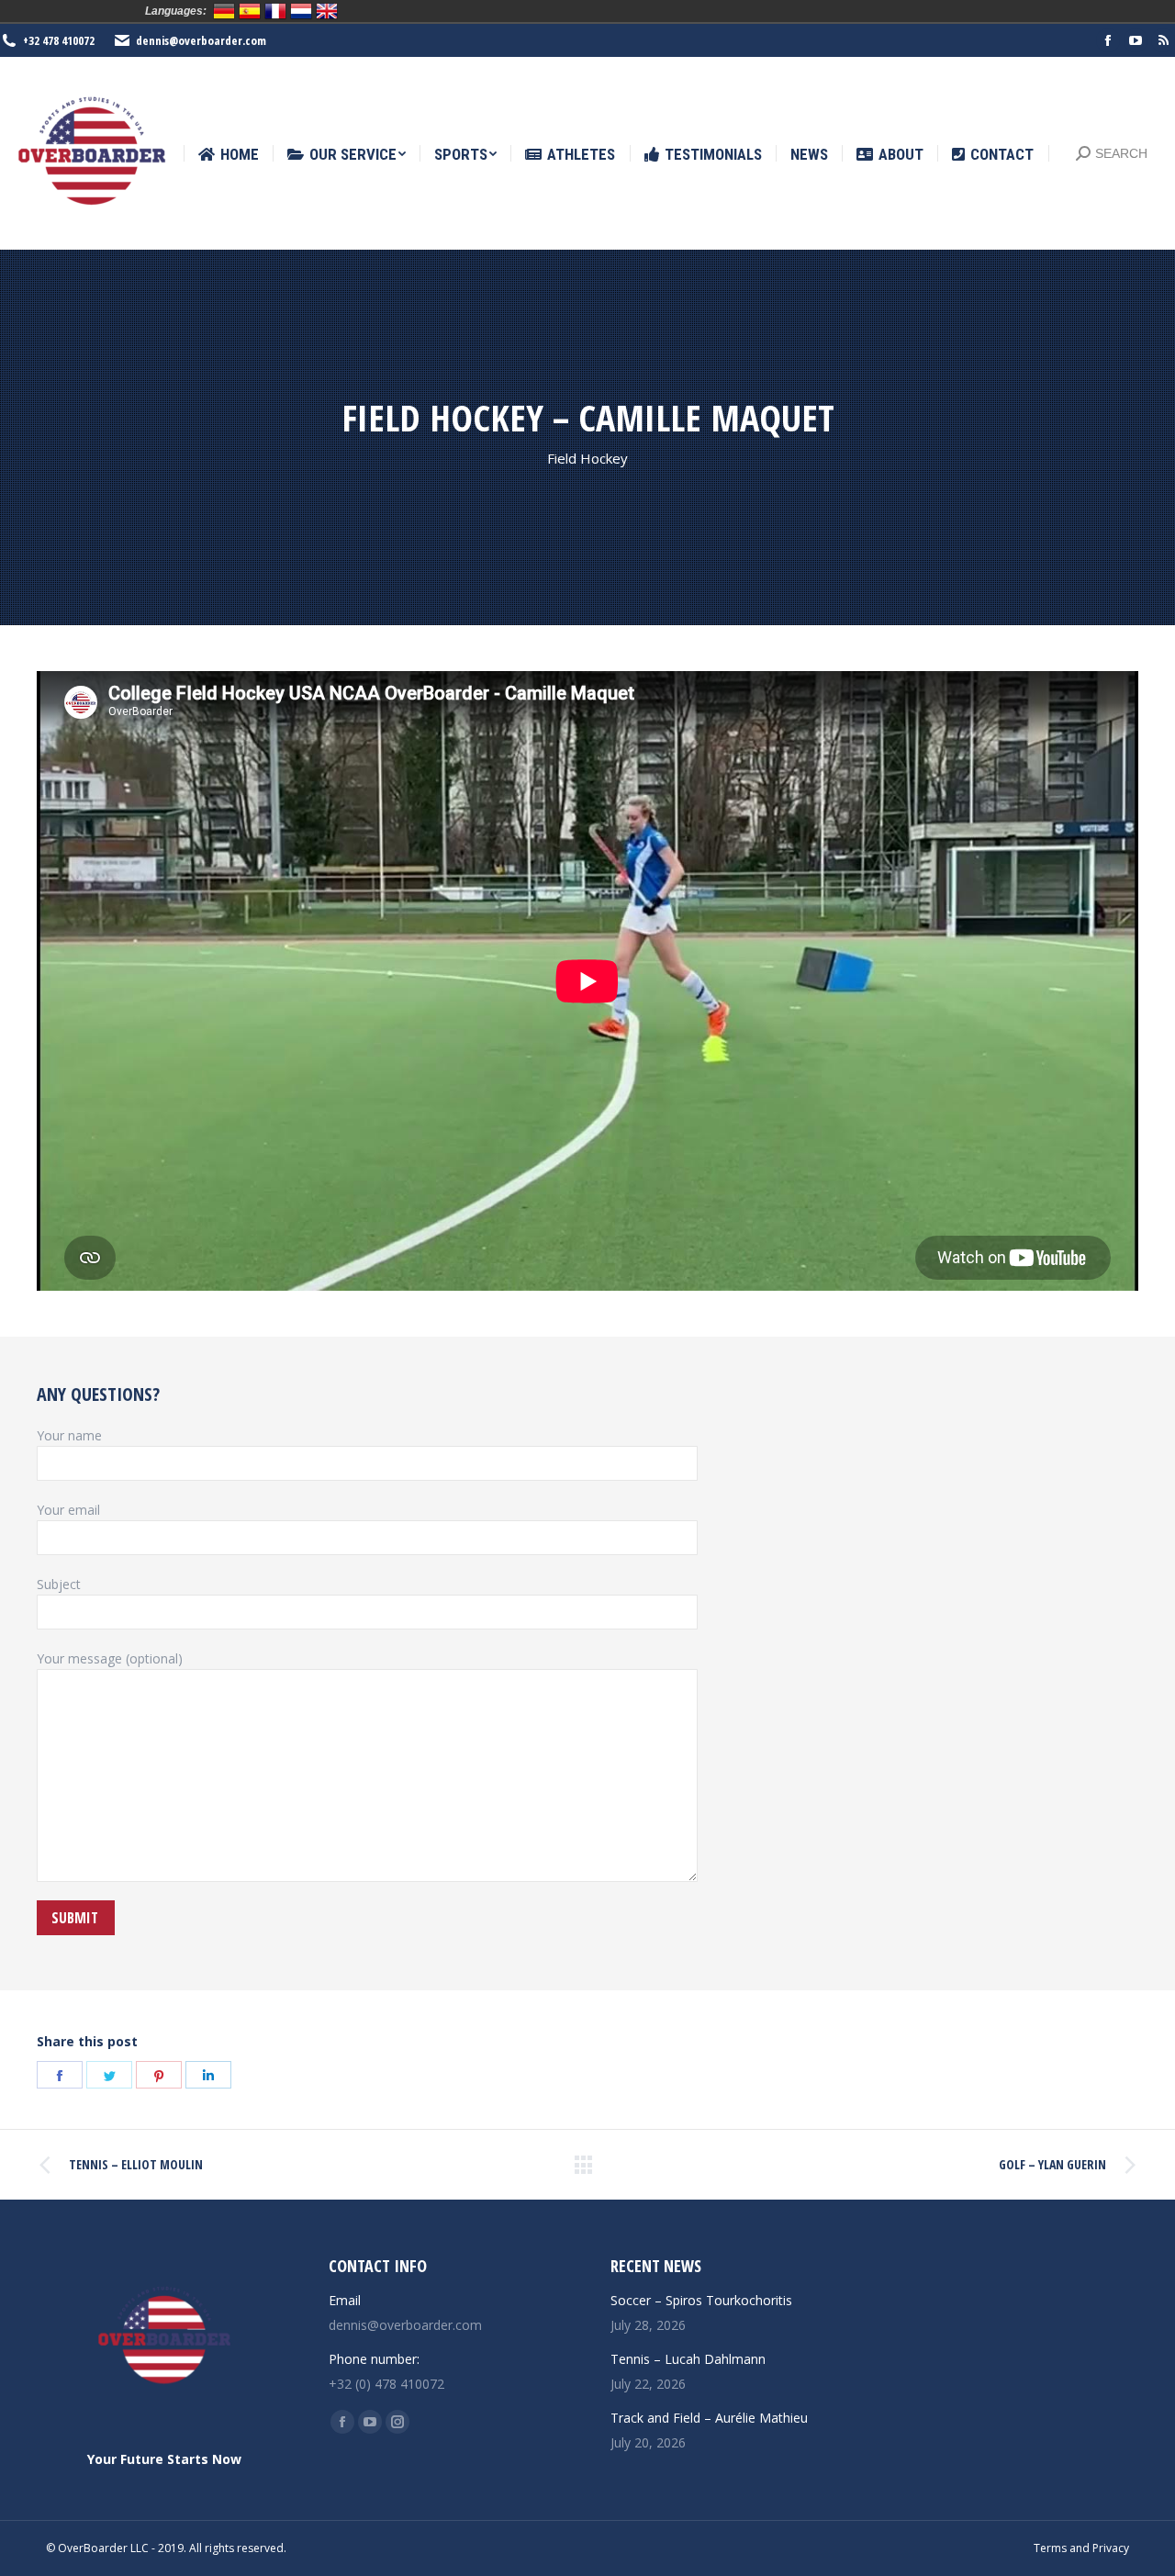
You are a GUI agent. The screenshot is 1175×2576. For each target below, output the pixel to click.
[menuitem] (229, 155)
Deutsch (224, 11)
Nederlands (301, 11)
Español (250, 11)
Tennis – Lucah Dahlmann (688, 2359)
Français (275, 11)
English (327, 11)
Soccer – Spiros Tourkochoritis (701, 2300)
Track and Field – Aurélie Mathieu (709, 2418)
